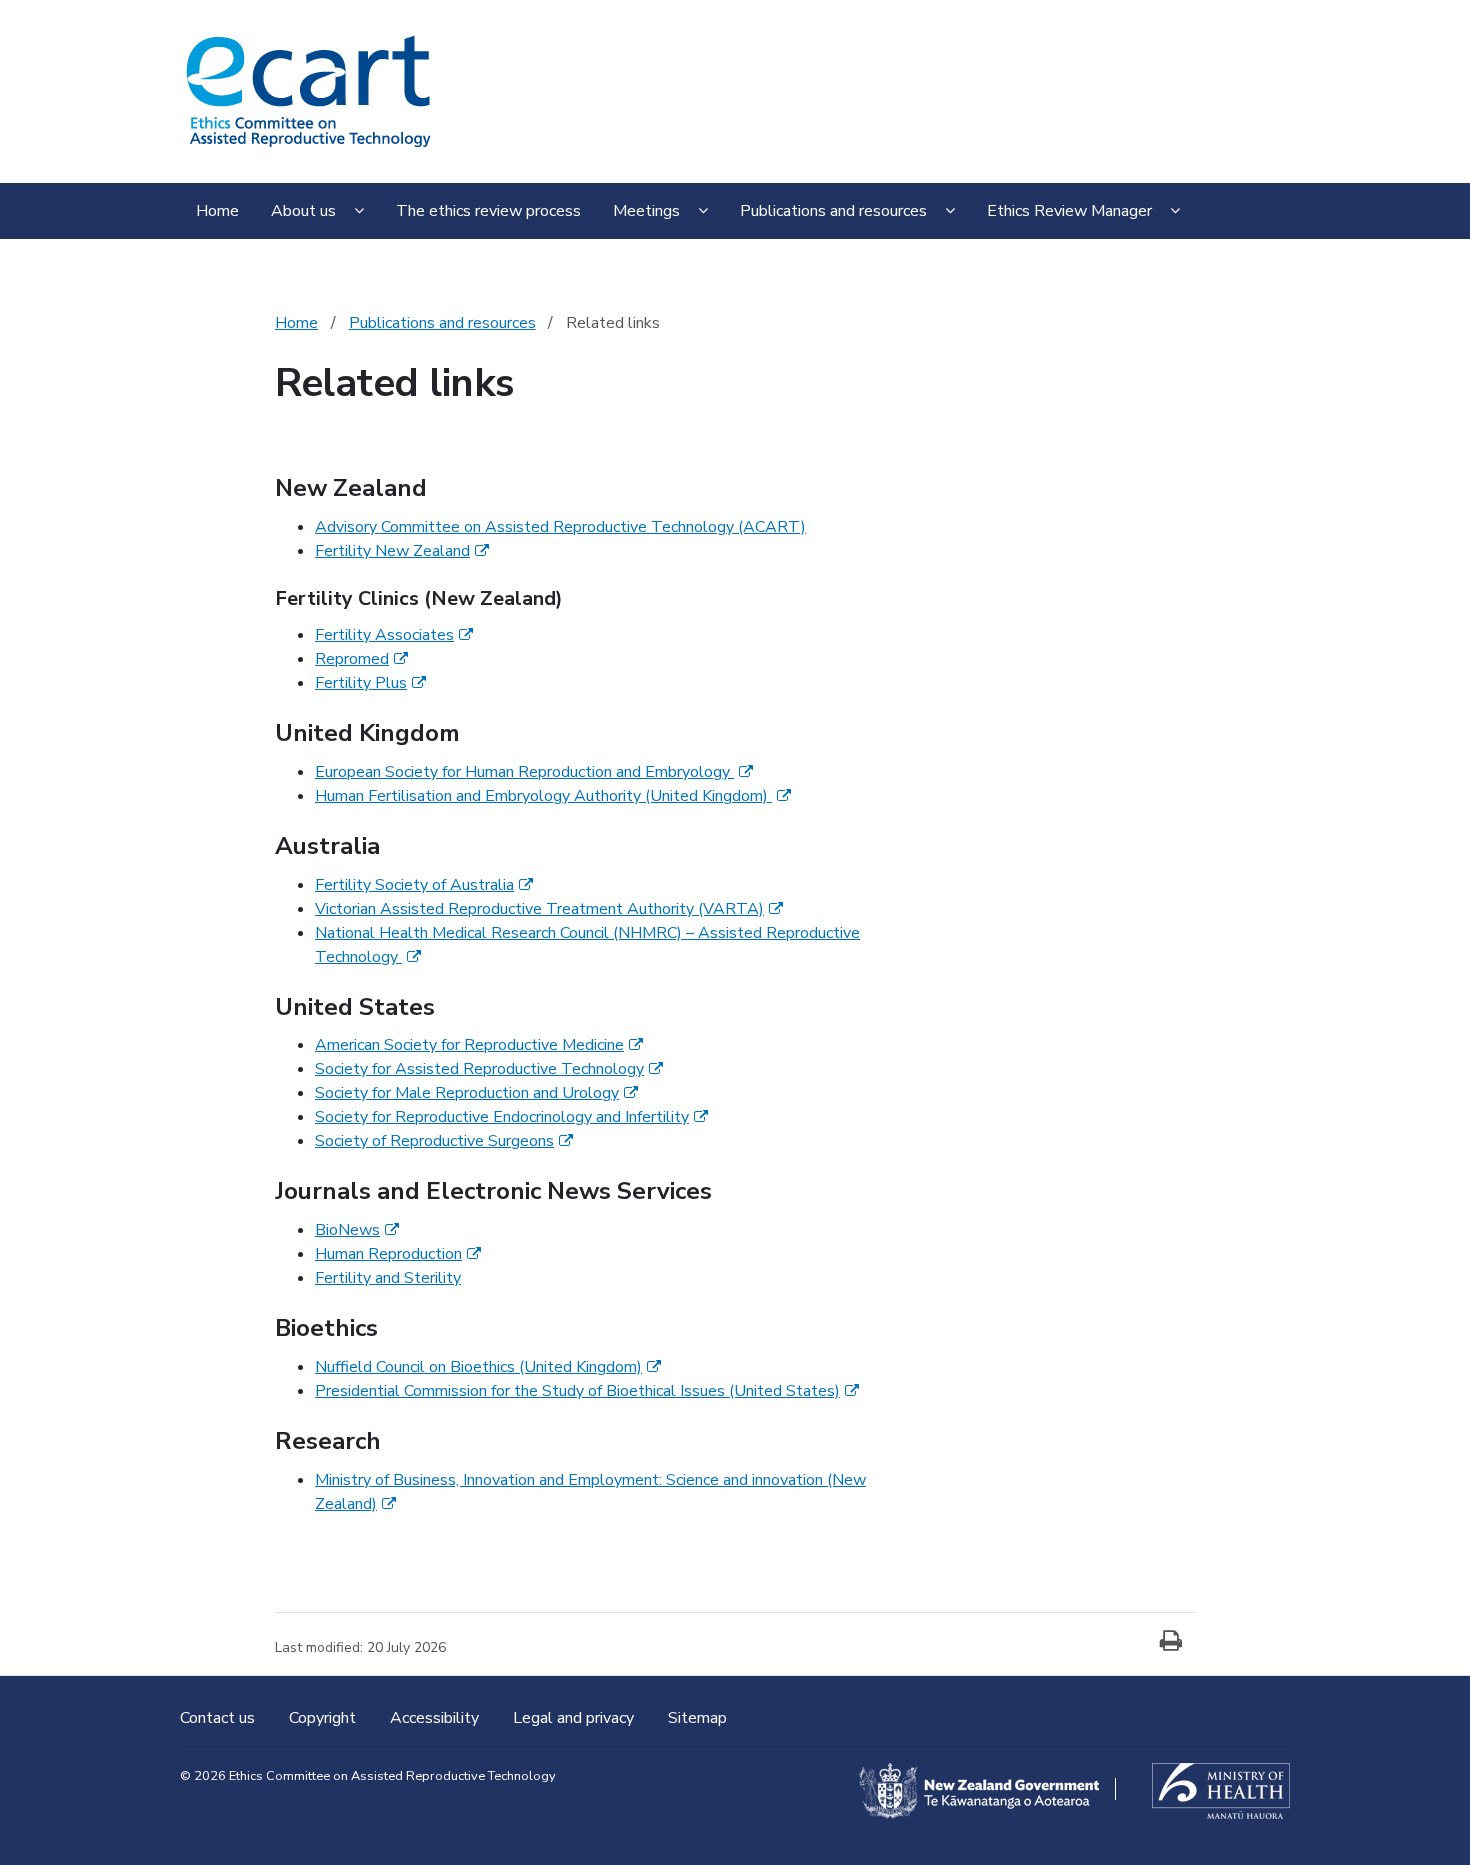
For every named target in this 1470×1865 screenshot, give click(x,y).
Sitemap (697, 1718)
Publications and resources (833, 211)
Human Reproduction (398, 1254)
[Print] (1171, 1642)
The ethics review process (488, 211)
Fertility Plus (370, 683)
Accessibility (436, 1718)
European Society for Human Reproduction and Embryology (534, 772)
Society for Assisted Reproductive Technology (489, 1069)
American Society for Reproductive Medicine (479, 1045)
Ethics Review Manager (1069, 211)
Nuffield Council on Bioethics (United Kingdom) (488, 1367)
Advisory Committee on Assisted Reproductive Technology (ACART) (560, 527)
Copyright (324, 1718)
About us (303, 211)
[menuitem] (217, 213)
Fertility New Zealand (402, 551)
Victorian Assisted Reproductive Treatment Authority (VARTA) (549, 909)
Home (217, 211)
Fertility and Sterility (388, 1278)
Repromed (361, 659)
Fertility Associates (394, 635)
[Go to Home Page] (307, 89)
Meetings (646, 211)
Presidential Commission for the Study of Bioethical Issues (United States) (587, 1391)
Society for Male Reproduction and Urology (476, 1093)
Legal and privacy (575, 1718)
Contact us (219, 1718)
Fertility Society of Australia (424, 885)
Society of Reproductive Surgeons (444, 1141)
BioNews (357, 1230)
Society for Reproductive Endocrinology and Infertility (511, 1117)
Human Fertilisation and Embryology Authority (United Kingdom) (553, 796)
